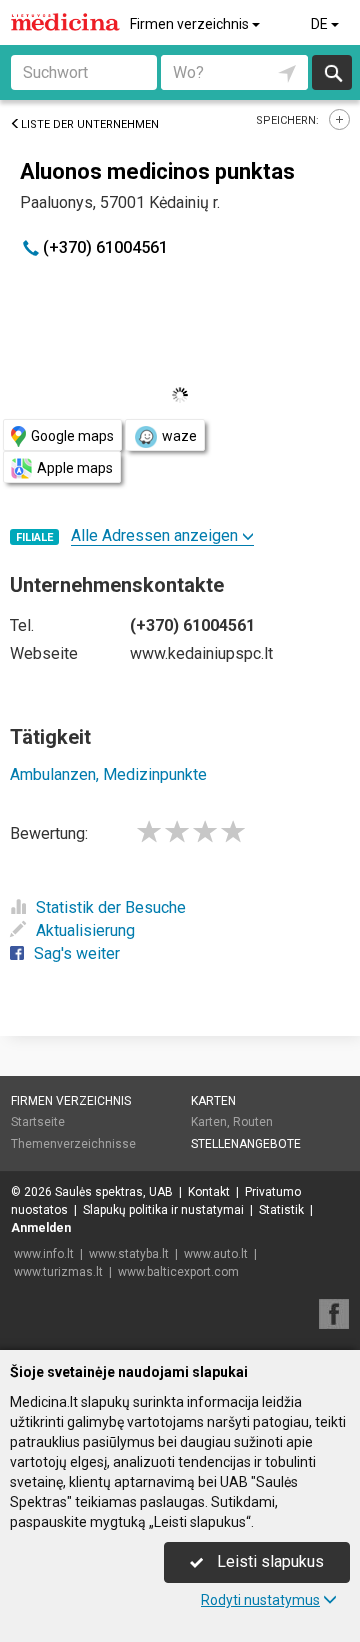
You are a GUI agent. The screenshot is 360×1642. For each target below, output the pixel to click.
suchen (332, 72)
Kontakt (209, 1192)
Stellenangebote (246, 1144)
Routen (253, 1122)
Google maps (72, 436)
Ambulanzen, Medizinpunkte (108, 774)
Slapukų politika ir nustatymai (163, 1210)
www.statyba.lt (129, 1254)
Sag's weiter (77, 953)
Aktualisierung (85, 930)
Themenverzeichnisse (73, 1144)
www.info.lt (44, 1254)
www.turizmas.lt (58, 1272)
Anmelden (41, 1228)
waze (179, 436)
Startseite (38, 1122)
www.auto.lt (216, 1254)
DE (321, 24)
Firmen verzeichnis (191, 24)
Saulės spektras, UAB (114, 1192)
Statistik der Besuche (111, 907)
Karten (213, 1101)
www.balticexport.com (178, 1272)
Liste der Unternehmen (90, 124)
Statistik (281, 1210)
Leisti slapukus (268, 1561)
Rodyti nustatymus (260, 1600)
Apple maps (75, 468)
